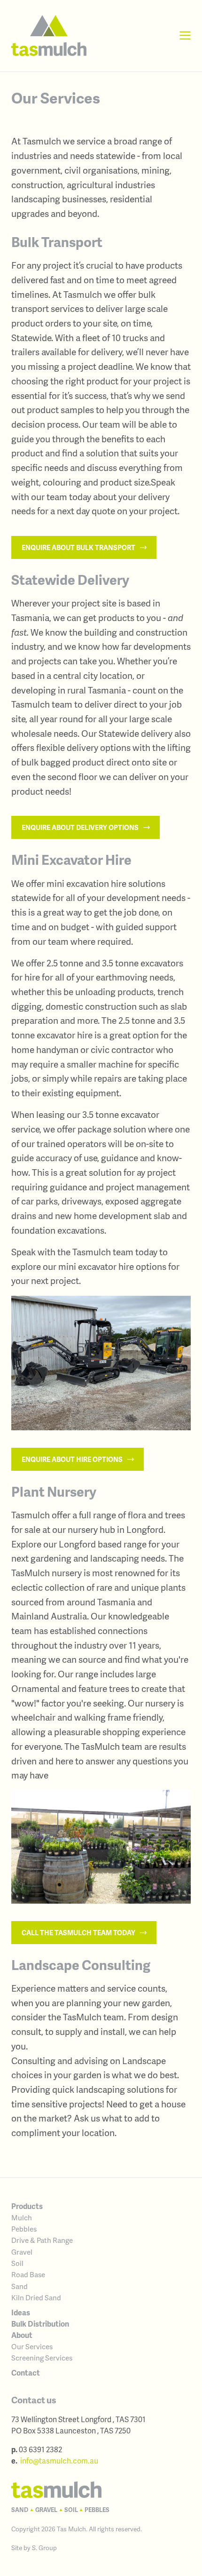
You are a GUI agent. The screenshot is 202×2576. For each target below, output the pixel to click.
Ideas (21, 2312)
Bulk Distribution (40, 2324)
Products (27, 2206)
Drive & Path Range (42, 2240)
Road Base (28, 2274)
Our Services (32, 2346)
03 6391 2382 (40, 2449)
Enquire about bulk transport (79, 547)
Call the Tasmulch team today (79, 1932)
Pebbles (24, 2229)
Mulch (22, 2217)
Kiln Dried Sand (36, 2297)
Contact (26, 2373)
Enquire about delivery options (81, 827)
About (22, 2335)
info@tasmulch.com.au (59, 2460)
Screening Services (42, 2358)
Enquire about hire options (73, 1459)
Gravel (22, 2252)
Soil (17, 2263)
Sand (19, 2286)
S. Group (44, 2548)
